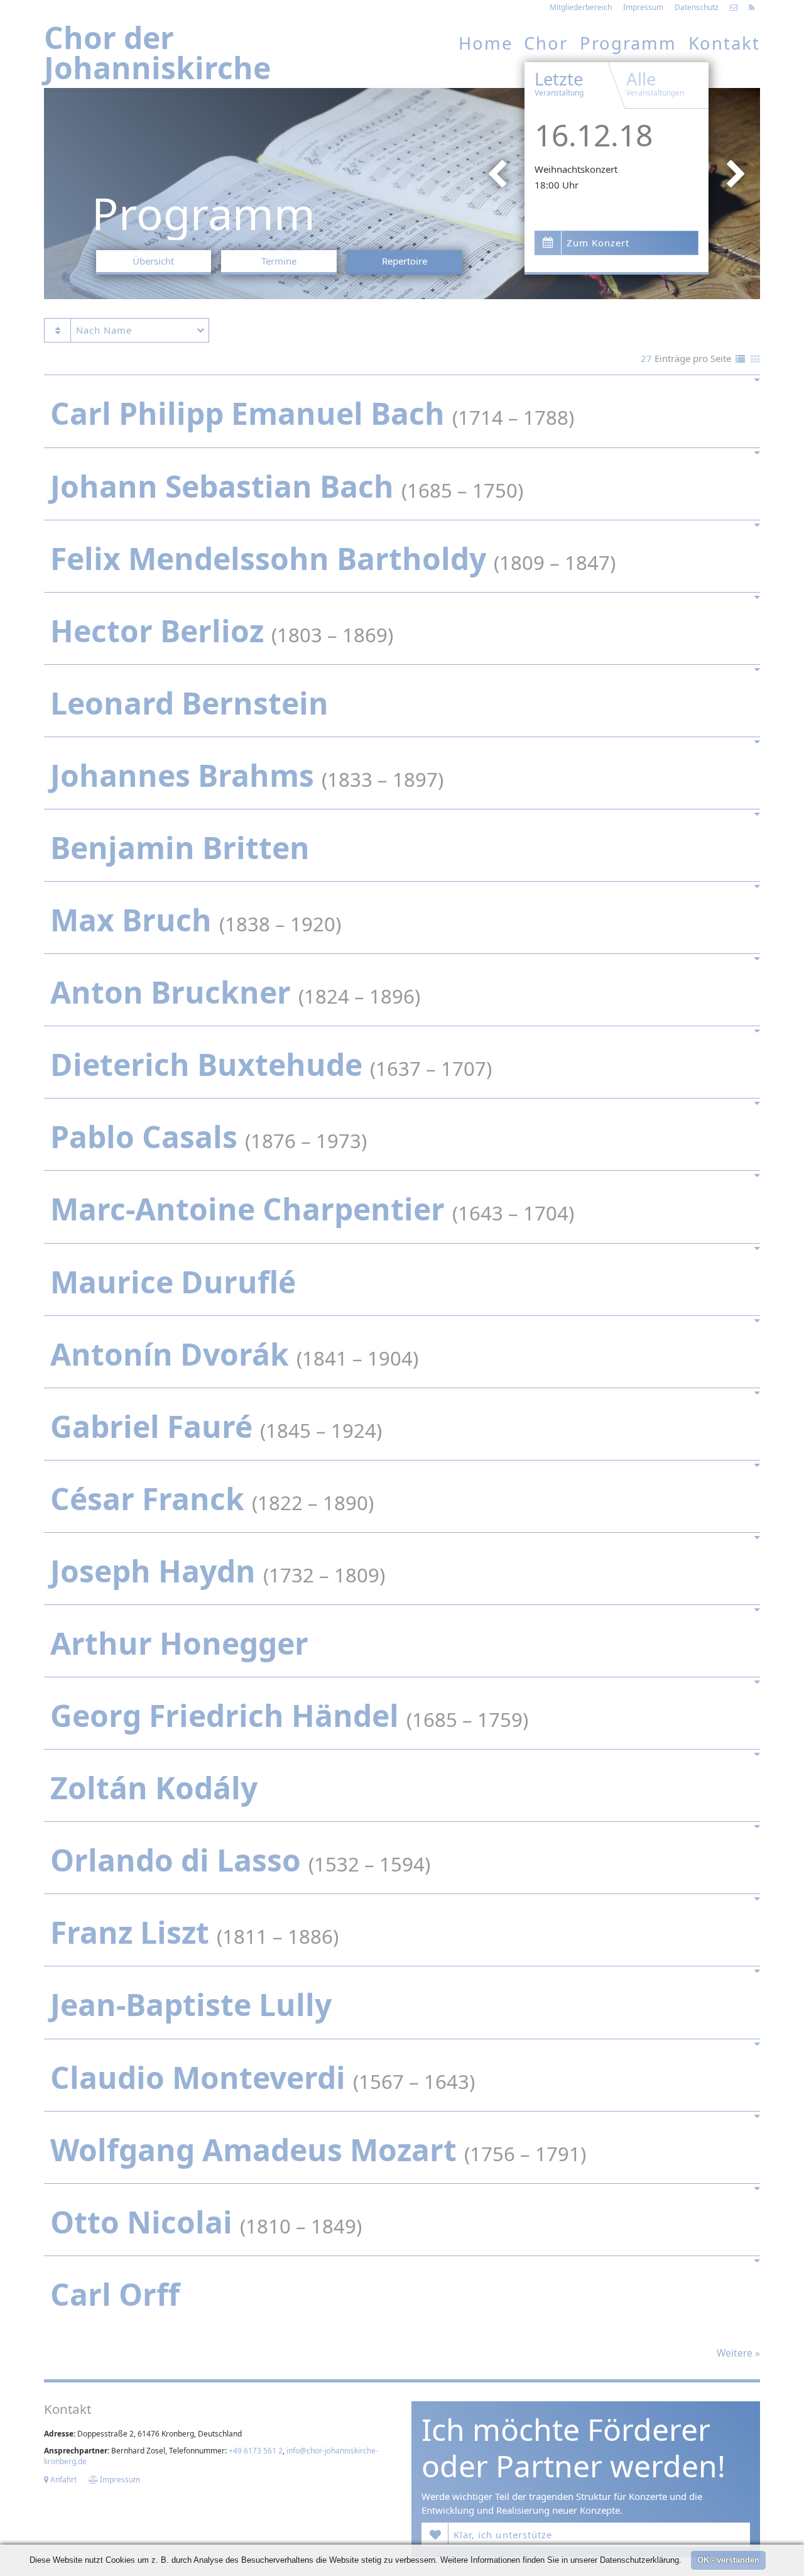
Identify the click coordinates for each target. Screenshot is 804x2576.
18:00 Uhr (557, 185)
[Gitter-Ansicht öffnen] (755, 360)
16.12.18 (594, 135)
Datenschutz (697, 7)
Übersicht (153, 261)
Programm (628, 43)
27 (646, 358)
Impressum (643, 7)
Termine (279, 261)
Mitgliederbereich (581, 7)
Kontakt (724, 43)
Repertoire (405, 261)
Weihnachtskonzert (576, 169)
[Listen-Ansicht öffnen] (740, 360)
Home (486, 43)
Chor (546, 43)
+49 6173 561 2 (256, 2451)
